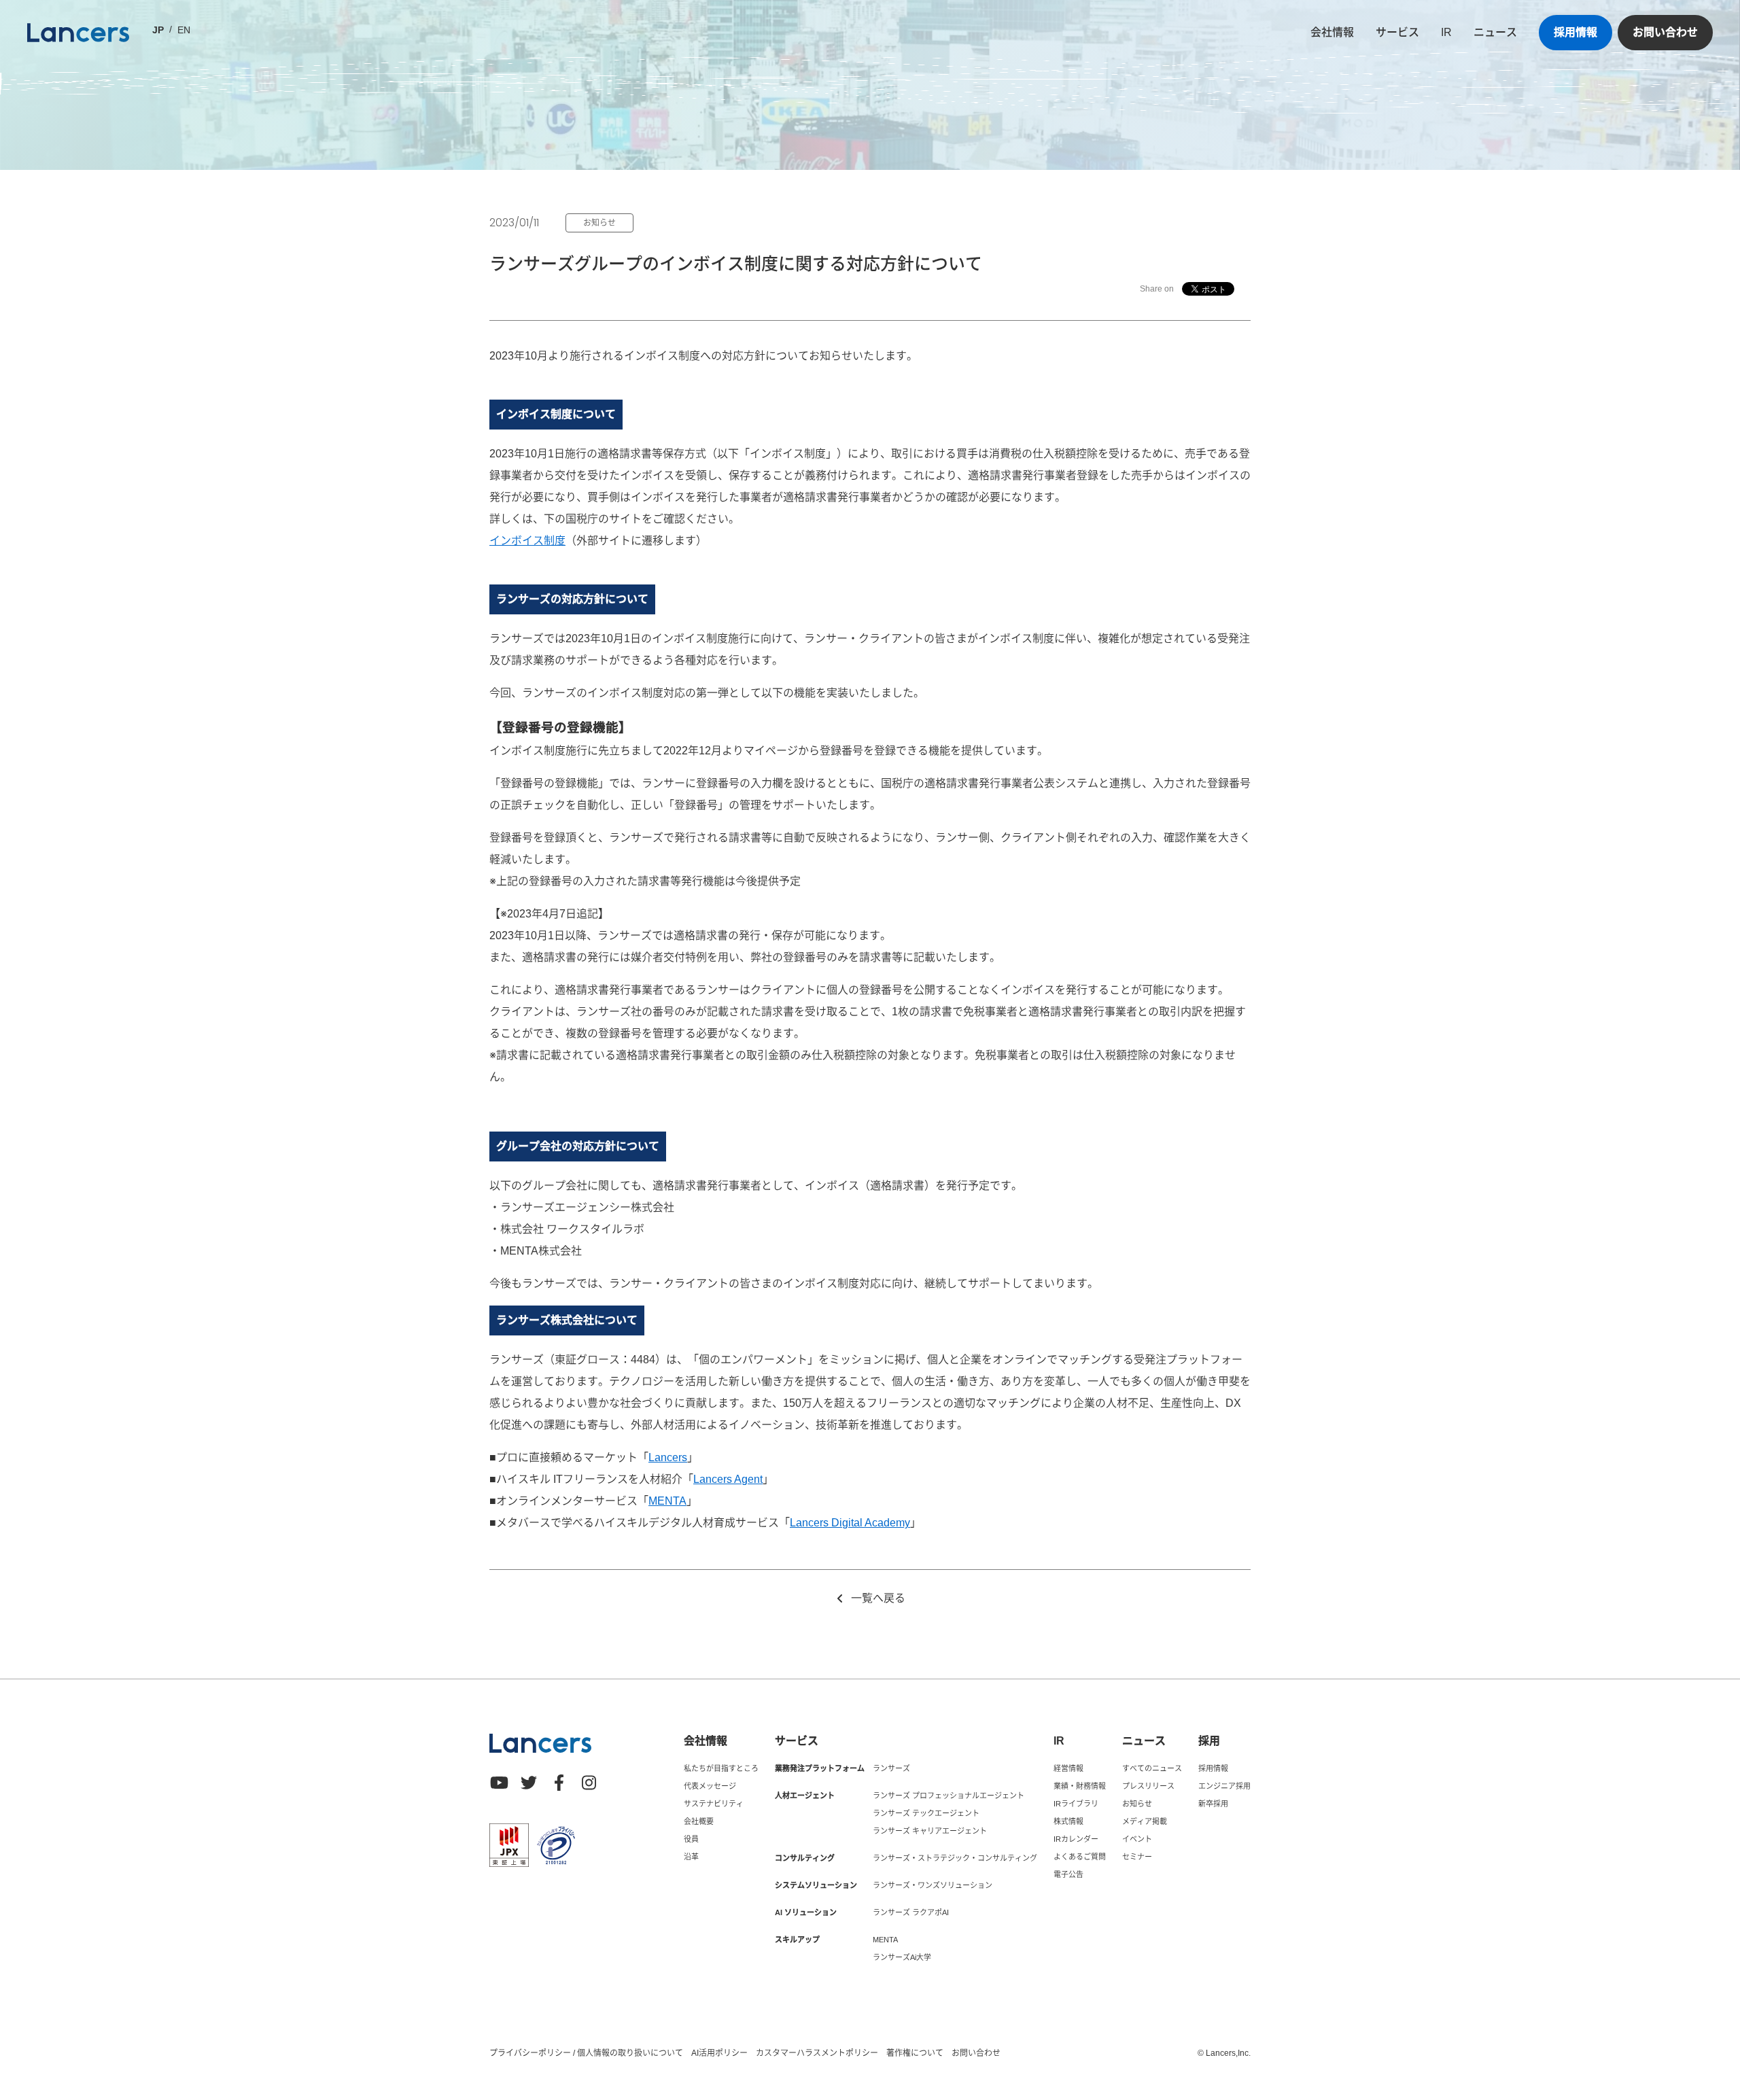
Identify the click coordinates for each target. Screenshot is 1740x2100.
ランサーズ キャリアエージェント (930, 1831)
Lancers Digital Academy (850, 1523)
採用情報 (1576, 32)
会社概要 (699, 1821)
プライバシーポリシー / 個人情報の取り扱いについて (586, 2053)
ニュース (1495, 32)
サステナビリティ (714, 1804)
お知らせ (1137, 1804)
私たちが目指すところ (721, 1768)
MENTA (667, 1501)
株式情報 (1068, 1821)
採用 (1209, 1741)
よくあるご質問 (1080, 1857)
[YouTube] (499, 1783)
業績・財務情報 (1080, 1786)
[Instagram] (589, 1783)
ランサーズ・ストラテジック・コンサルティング (955, 1858)
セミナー (1137, 1857)
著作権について (915, 2053)
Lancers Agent (728, 1479)
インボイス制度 (527, 541)
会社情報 (1332, 32)
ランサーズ (891, 1768)
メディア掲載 (1145, 1821)
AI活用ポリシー (719, 2053)
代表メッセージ (710, 1786)
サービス (1397, 32)
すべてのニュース (1152, 1768)
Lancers (668, 1457)
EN (184, 30)
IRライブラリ (1076, 1804)
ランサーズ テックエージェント (926, 1813)
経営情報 (1068, 1768)
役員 (691, 1839)
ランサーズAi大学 (902, 1957)
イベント (1137, 1839)
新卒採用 (1213, 1804)
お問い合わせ (1665, 32)
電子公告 (1068, 1874)
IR (1446, 32)
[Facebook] (559, 1783)
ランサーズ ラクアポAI (911, 1912)
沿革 (691, 1857)
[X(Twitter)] (529, 1783)
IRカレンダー (1076, 1839)
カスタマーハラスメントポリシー (817, 2053)
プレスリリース (1148, 1786)
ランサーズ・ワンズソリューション (933, 1885)
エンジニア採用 (1224, 1786)
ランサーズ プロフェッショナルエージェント (949, 1796)
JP (158, 30)
